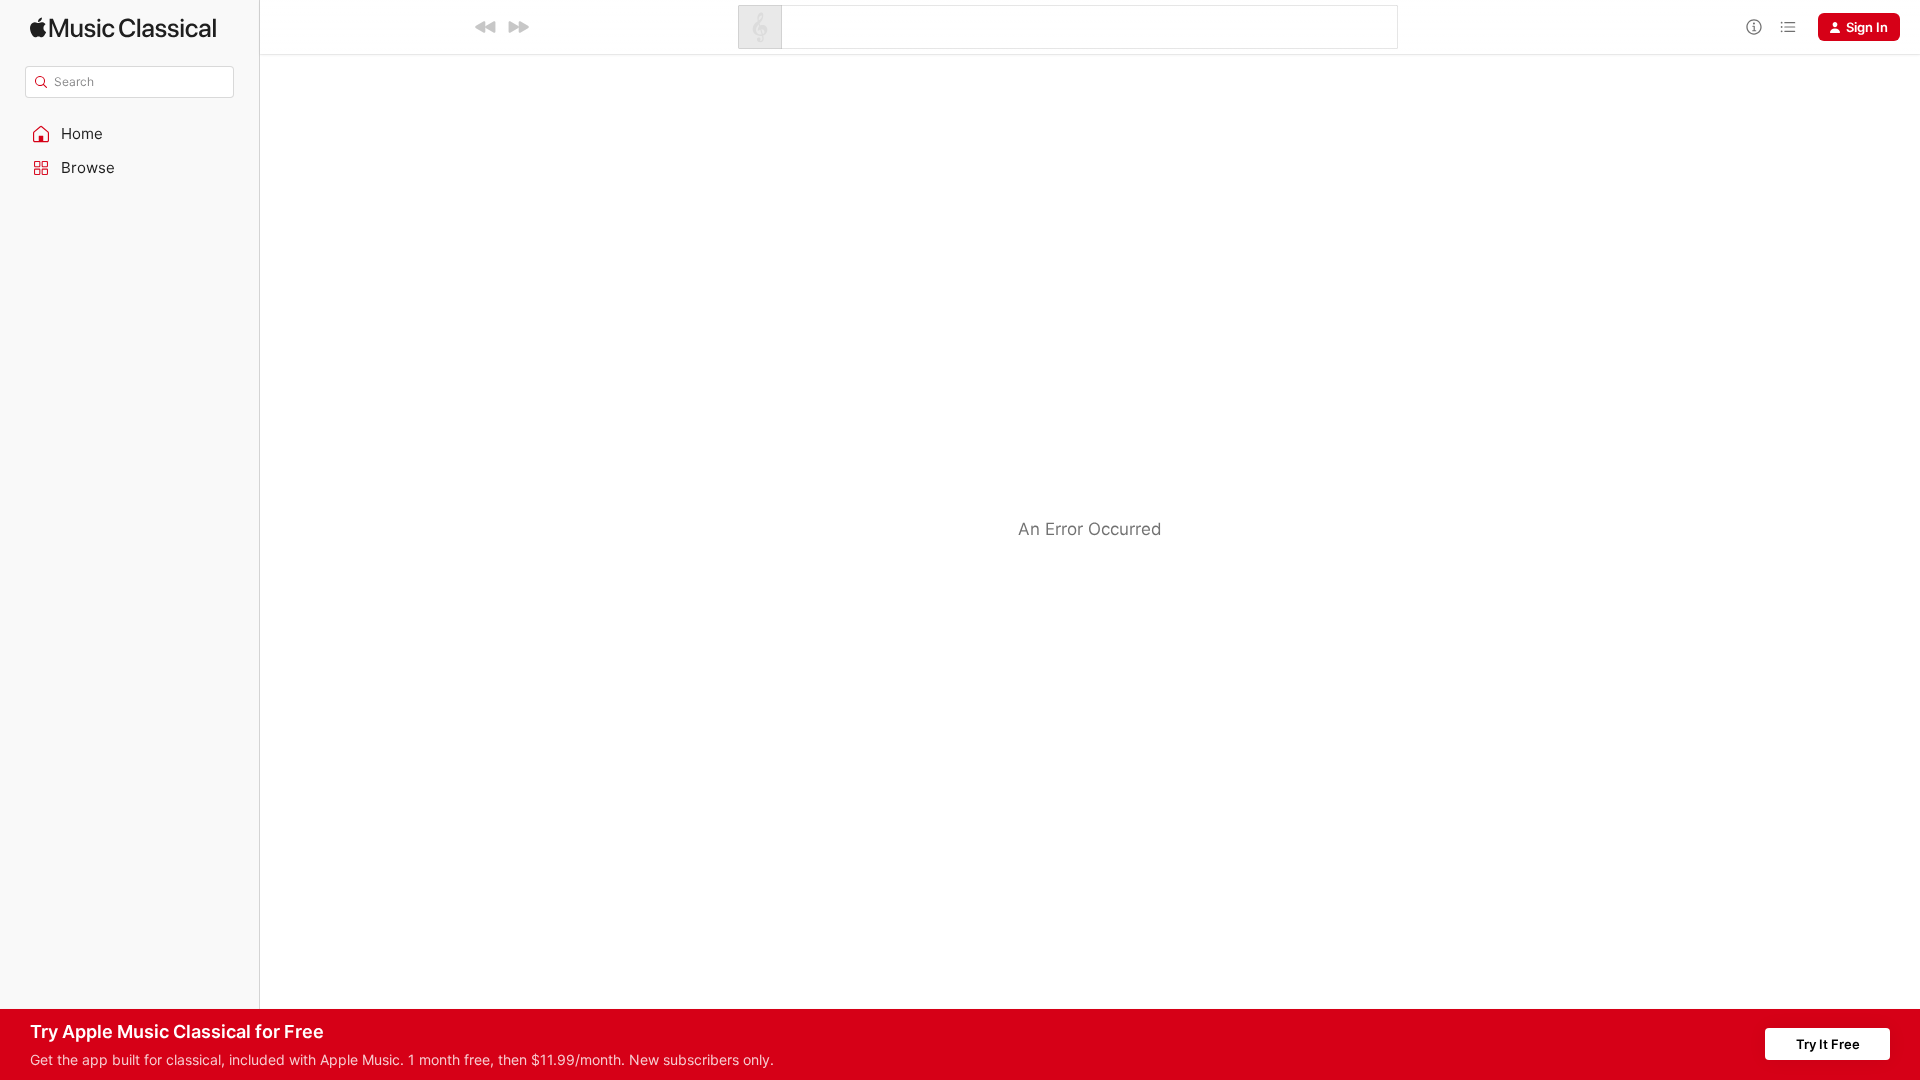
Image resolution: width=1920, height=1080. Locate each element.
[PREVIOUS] (486, 27)
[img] (123, 27)
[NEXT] (518, 27)
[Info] (1754, 27)
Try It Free (1828, 1044)
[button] (130, 134)
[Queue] (1788, 27)
